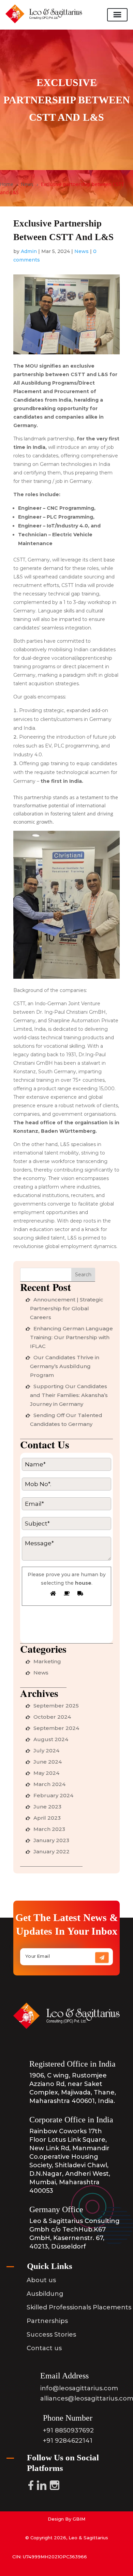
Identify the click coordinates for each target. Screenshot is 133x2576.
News (82, 251)
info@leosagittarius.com (79, 2388)
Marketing (47, 1661)
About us (41, 2280)
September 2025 (56, 1706)
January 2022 (51, 1851)
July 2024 (46, 1750)
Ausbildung (45, 2294)
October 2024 (52, 1717)
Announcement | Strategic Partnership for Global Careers (67, 1308)
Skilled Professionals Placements (79, 2307)
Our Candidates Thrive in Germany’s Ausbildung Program (65, 1366)
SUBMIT (47, 1630)
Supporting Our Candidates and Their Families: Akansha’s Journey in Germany (69, 1395)
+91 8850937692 (68, 2430)
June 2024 (48, 1762)
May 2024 (46, 1773)
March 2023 (49, 1829)
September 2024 (56, 1728)
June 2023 (47, 1807)
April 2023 (47, 1818)
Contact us (44, 2348)
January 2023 (51, 1840)
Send (104, 1960)
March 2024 (49, 1784)
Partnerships (47, 2321)
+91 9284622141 (68, 2441)
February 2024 (53, 1795)
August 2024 (51, 1739)
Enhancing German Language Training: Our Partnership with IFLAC (71, 1337)
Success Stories (51, 2335)
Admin (29, 251)
